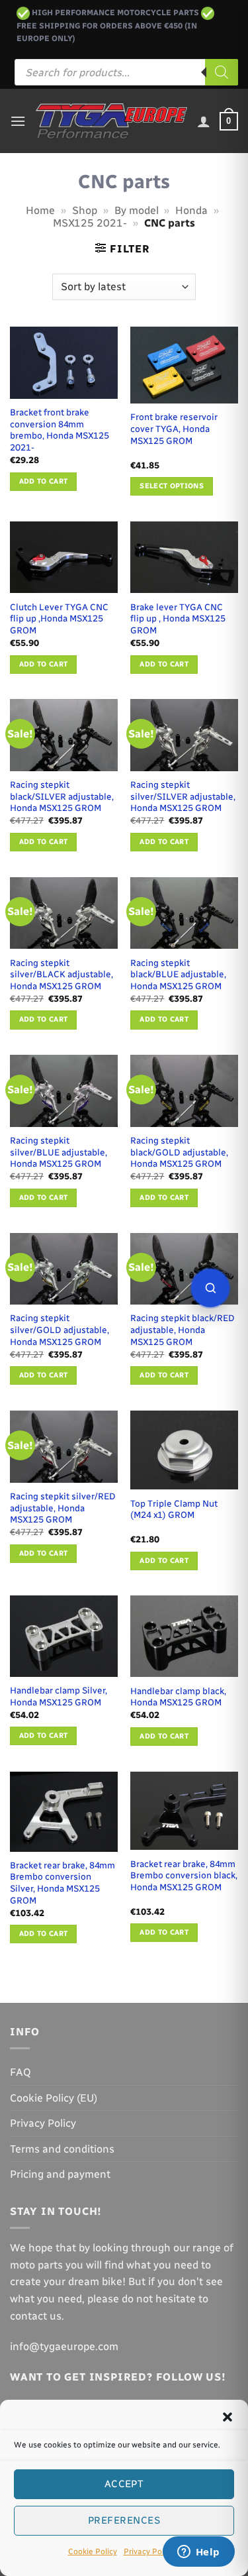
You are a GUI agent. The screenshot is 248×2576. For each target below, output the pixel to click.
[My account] (204, 121)
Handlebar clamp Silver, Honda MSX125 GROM (59, 1696)
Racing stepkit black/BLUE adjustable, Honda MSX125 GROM (178, 974)
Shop (85, 210)
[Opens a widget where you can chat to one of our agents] (198, 2553)
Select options (172, 486)
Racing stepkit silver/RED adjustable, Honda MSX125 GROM (63, 1508)
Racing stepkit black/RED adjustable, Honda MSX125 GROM (183, 1329)
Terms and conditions (62, 2149)
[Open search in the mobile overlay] (126, 72)
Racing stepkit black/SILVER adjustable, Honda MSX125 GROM (62, 796)
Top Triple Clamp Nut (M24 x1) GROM (174, 1509)
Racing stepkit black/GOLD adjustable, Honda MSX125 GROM (179, 1152)
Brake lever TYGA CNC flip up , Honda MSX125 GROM (178, 618)
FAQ (21, 2072)
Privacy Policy (149, 2551)
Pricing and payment (60, 2174)
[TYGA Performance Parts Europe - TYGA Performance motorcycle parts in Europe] (111, 122)
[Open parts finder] (210, 1288)
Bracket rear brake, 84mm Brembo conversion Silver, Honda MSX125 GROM (62, 1883)
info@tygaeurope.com (64, 2346)
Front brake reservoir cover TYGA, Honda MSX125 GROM (174, 428)
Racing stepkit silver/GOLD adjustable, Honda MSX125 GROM (60, 1329)
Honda (191, 210)
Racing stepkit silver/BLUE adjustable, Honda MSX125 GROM (59, 1152)
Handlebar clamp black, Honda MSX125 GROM (178, 1697)
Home (40, 210)
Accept (124, 2484)
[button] (227, 2417)
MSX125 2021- (90, 223)
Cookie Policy (93, 2551)
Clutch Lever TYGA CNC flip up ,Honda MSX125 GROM (59, 618)
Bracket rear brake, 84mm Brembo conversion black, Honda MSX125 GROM (184, 1875)
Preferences (124, 2520)
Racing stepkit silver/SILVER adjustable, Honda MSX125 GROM (183, 796)
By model (137, 210)
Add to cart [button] (44, 481)
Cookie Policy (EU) (54, 2098)
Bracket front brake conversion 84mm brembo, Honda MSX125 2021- (60, 430)
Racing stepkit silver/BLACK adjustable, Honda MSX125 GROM (62, 974)
